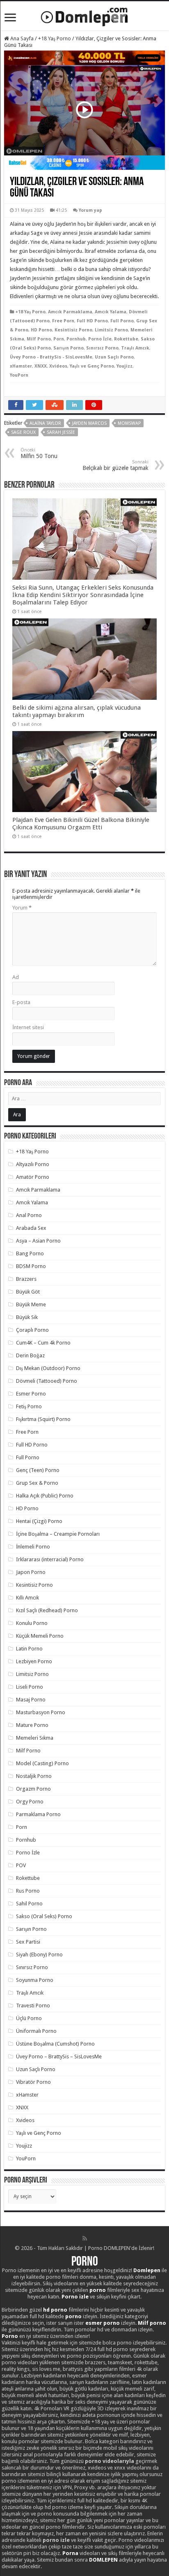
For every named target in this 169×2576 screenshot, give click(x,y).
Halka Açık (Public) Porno (45, 1496)
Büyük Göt (28, 1292)
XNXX (41, 366)
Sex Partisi (28, 1942)
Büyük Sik (27, 1317)
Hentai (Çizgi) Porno (39, 1521)
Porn (59, 339)
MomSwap (129, 423)
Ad (16, 977)
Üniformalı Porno (36, 2031)
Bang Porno (30, 1253)
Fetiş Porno (29, 1406)
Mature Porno (32, 1725)
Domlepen (147, 2270)
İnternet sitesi (28, 1027)
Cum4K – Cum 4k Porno (43, 1343)
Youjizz (124, 366)
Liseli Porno (30, 1687)
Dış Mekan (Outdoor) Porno (48, 1368)
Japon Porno (31, 1572)
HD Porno (41, 330)
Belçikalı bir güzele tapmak (115, 465)
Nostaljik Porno (34, 1776)
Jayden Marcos (89, 423)
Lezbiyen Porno (34, 1661)
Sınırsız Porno (102, 348)
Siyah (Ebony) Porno (39, 1955)
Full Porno (122, 321)
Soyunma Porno (35, 1980)
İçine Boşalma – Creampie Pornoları (58, 1534)
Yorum (22, 908)
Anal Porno (29, 1215)
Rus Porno (28, 1891)
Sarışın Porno (69, 348)
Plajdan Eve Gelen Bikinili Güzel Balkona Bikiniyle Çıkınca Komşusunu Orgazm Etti (81, 824)
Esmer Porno (31, 1394)
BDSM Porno (31, 1266)
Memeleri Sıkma (35, 1738)
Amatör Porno (33, 1177)
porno (98, 2290)
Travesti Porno (33, 2005)
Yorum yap (90, 210)
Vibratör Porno (33, 2082)
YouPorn (19, 375)
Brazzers (26, 1279)
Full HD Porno (92, 321)
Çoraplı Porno (32, 1330)
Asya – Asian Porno (38, 1241)
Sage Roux (23, 432)
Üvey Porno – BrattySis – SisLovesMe (59, 2056)
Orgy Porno (30, 1802)
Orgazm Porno (33, 1789)
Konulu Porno (32, 1623)
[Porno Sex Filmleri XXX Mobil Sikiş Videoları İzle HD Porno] (84, 15)
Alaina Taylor (45, 423)
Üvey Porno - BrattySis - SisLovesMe (51, 357)
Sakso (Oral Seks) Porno (44, 1916)
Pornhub (76, 339)
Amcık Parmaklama (70, 312)
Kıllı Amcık (27, 1598)
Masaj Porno (31, 1700)
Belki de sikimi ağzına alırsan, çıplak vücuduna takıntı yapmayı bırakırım (77, 711)
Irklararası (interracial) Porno (50, 1559)
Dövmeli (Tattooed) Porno (47, 1381)
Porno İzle (100, 339)
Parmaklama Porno (38, 1814)
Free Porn (63, 321)
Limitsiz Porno (111, 330)
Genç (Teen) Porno (38, 1470)
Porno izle (75, 2297)
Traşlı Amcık (135, 348)
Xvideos (58, 366)
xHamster (21, 366)
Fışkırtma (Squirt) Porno (43, 1419)
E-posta (21, 1002)
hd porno (55, 2310)
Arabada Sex (31, 1228)
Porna (70, 2553)
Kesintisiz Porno (73, 330)
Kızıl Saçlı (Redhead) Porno (47, 1610)
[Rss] (85, 2238)
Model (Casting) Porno (42, 1763)
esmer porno (103, 2323)
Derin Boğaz (30, 1355)
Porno (85, 2262)
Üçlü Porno (29, 2018)
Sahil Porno (29, 1904)
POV (21, 1865)
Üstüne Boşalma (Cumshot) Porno (55, 2044)
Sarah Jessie (61, 432)
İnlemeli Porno (33, 1547)
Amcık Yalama (111, 312)
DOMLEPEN (103, 2560)
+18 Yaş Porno (55, 38)
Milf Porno (39, 339)
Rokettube (126, 339)
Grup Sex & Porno (37, 1483)
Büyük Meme (31, 1304)
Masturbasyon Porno (41, 1712)
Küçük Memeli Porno (40, 1636)
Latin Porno (29, 1649)
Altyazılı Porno (33, 1164)
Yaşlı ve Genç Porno (92, 366)
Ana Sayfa (21, 38)
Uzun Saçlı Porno (114, 357)
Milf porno (152, 2323)
